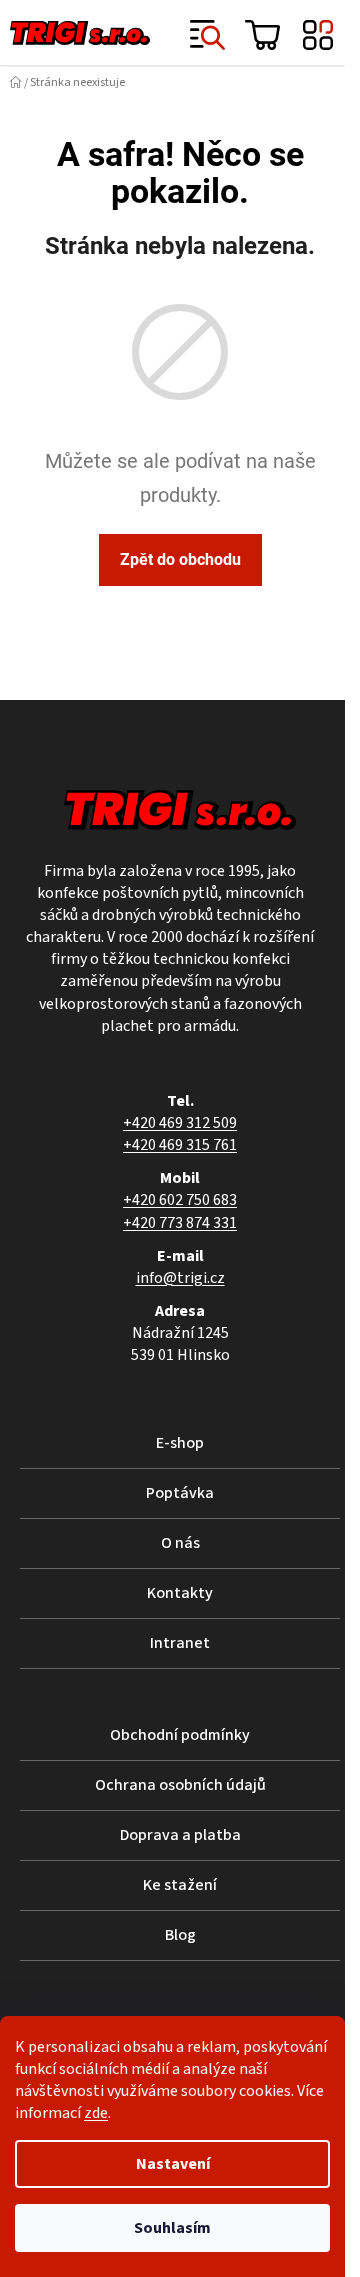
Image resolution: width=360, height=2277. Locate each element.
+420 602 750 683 (180, 1200)
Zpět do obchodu (180, 559)
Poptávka (180, 1493)
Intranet (180, 1643)
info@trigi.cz (180, 1278)
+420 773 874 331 (180, 1223)
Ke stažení (180, 1885)
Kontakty (180, 1593)
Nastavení (173, 2164)
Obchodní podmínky (180, 1735)
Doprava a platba (180, 1835)
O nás (180, 1543)
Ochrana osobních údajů (180, 1785)
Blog (180, 1935)
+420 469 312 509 (180, 1123)
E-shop (180, 1443)
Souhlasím (172, 2228)
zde (96, 2113)
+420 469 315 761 (180, 1145)
